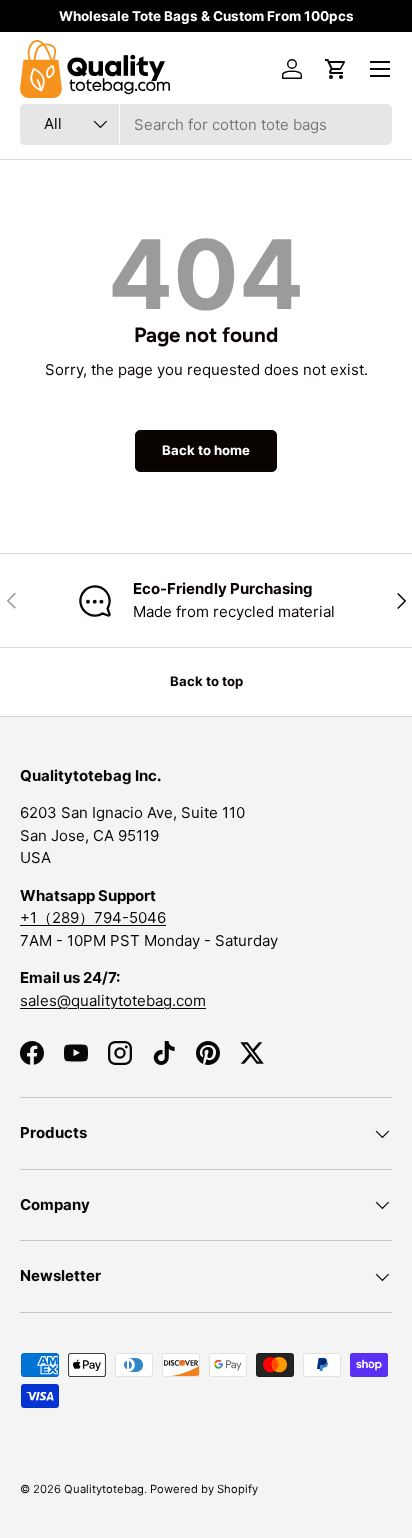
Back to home (206, 450)
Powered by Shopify (204, 1489)
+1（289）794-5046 (93, 917)
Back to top (206, 681)
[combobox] (206, 124)
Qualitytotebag (104, 1489)
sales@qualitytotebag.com (113, 1000)
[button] (336, 69)
